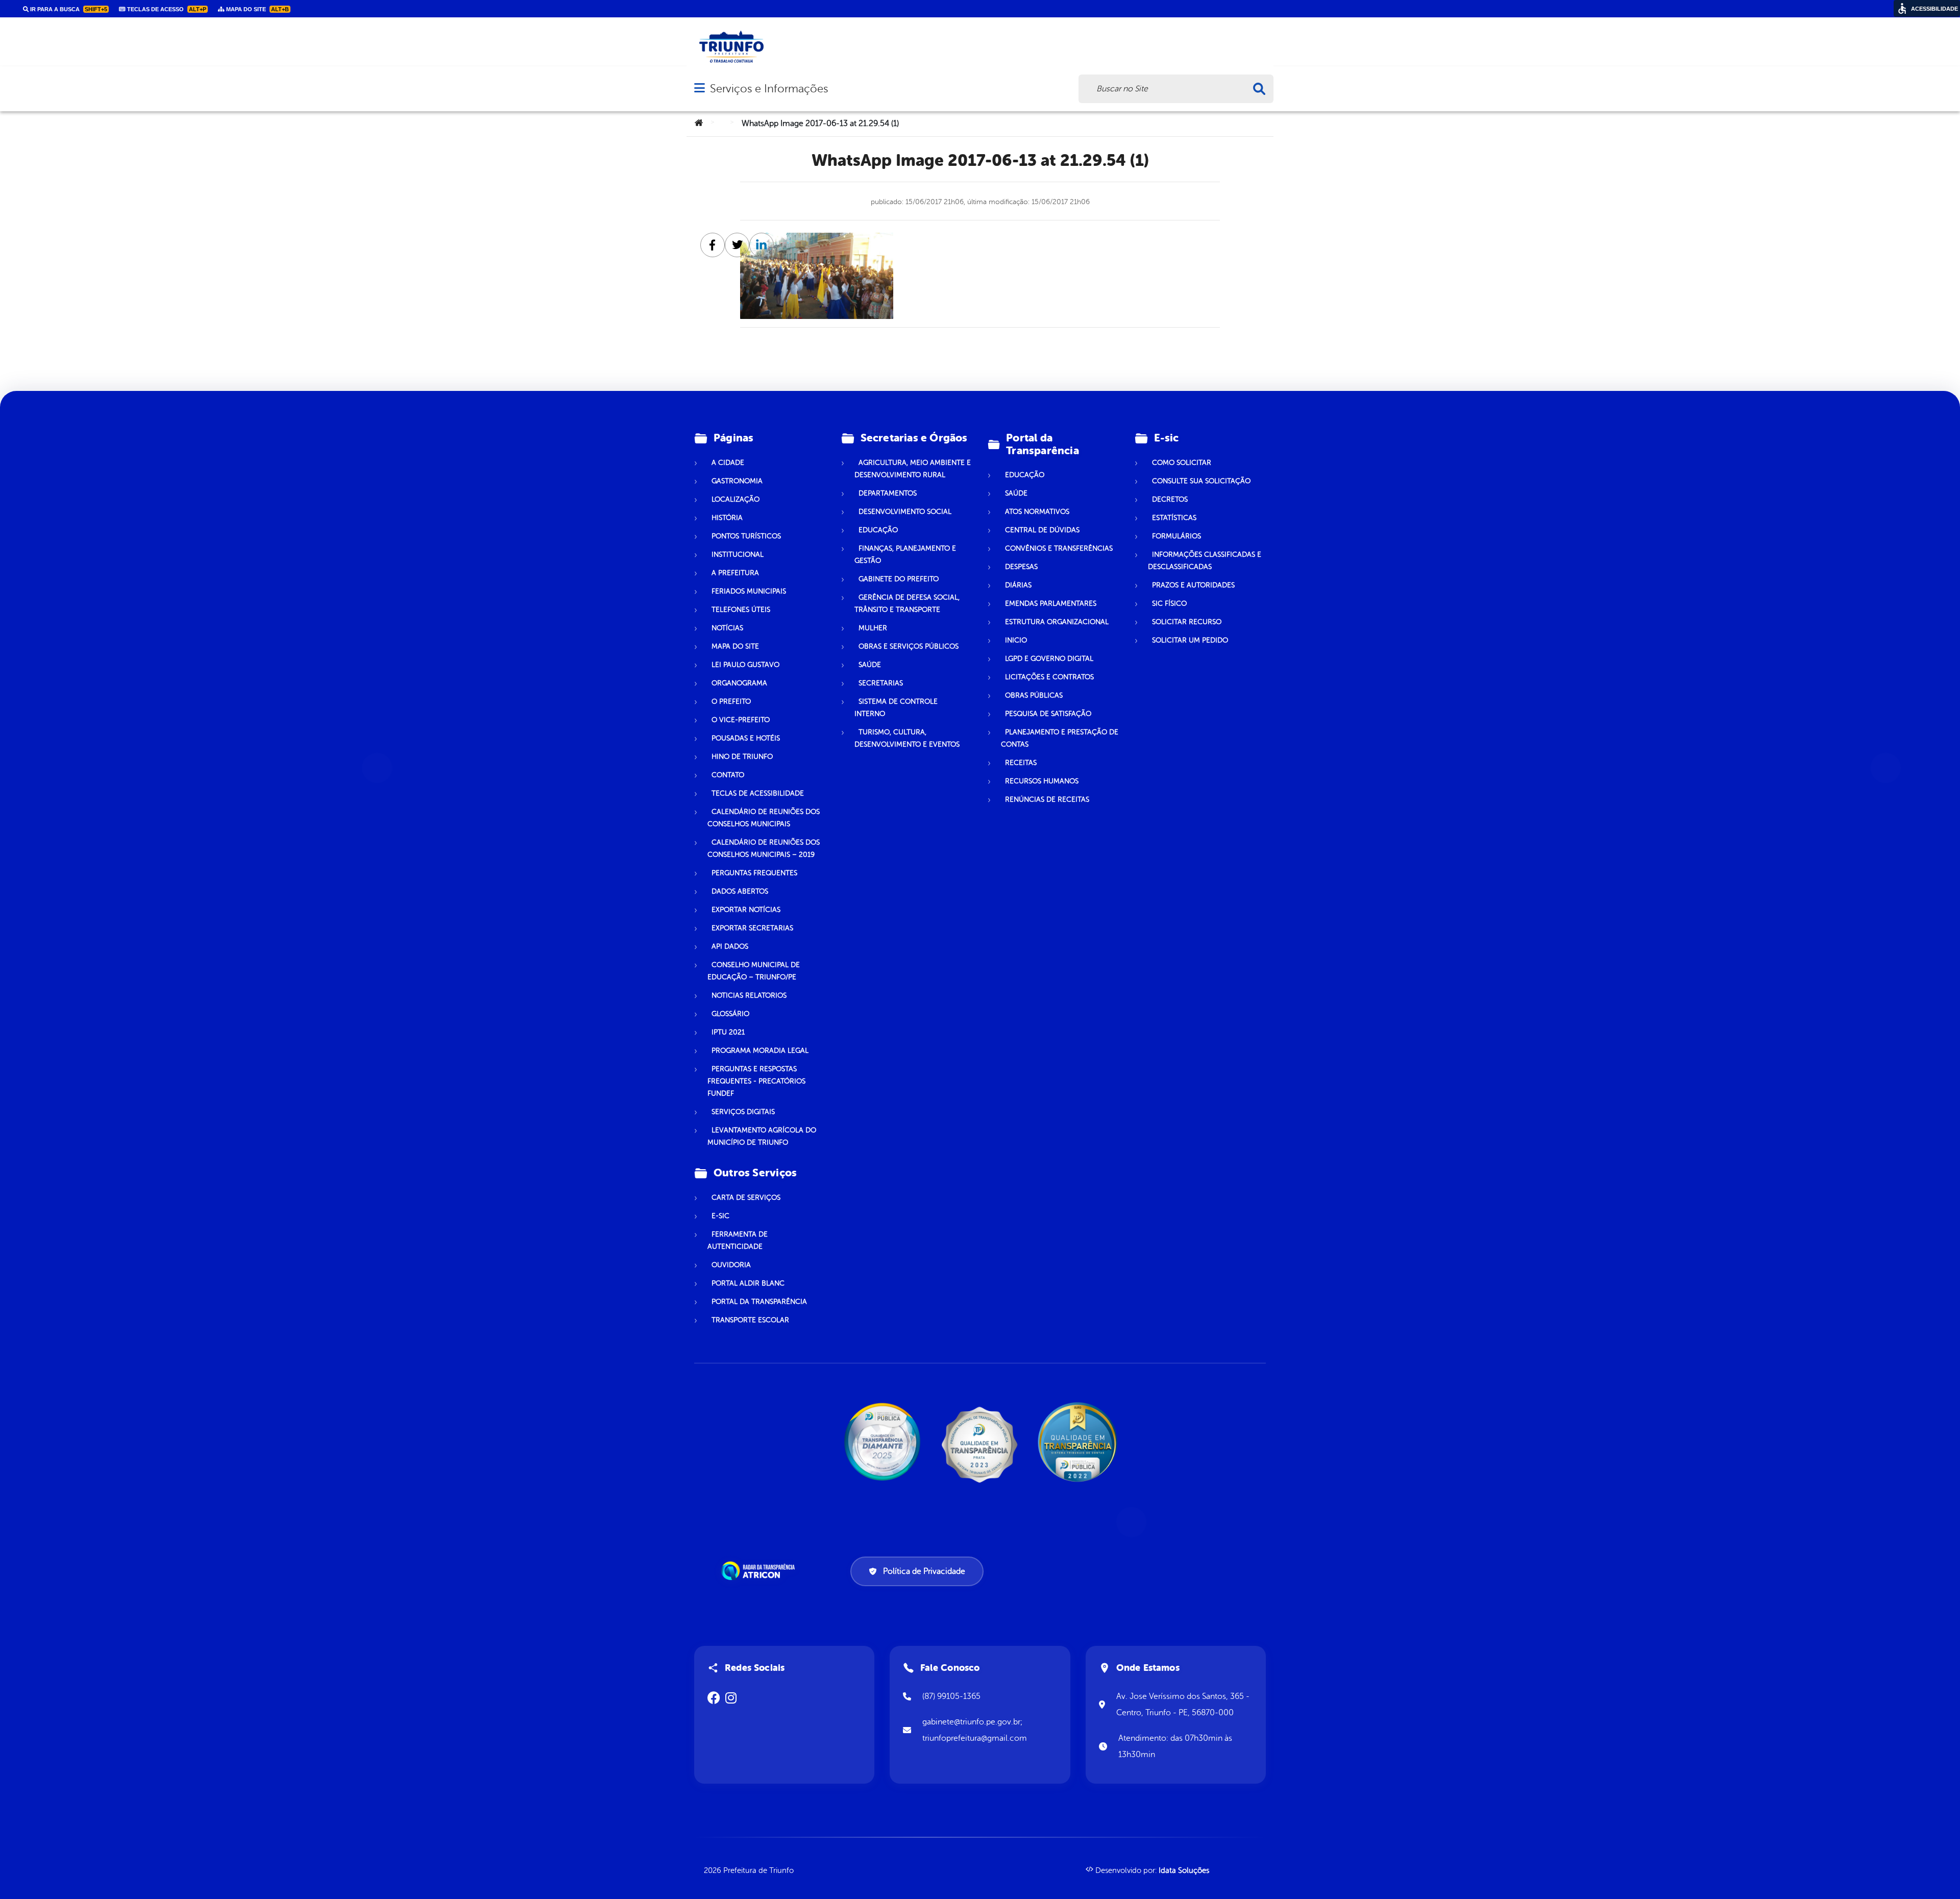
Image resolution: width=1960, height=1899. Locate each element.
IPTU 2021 (728, 1032)
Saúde (870, 665)
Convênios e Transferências (1059, 548)
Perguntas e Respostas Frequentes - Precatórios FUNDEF (756, 1081)
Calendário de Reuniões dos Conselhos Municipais (764, 818)
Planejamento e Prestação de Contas (1060, 738)
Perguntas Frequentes (754, 873)
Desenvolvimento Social (905, 512)
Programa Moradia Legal (760, 1051)
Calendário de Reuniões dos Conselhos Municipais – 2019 (764, 848)
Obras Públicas (1034, 695)
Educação (878, 530)
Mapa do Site (735, 646)
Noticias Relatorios (749, 995)
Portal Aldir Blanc (748, 1283)
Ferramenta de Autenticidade (738, 1240)
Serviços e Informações (769, 89)
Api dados (730, 946)
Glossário (730, 1014)
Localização (736, 499)
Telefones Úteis (741, 610)
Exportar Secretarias (752, 928)
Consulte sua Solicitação (1201, 481)
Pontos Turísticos (746, 536)
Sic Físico (1169, 603)
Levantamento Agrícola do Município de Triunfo (762, 1136)
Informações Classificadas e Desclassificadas (1205, 561)
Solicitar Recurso (1187, 622)
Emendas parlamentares (1051, 603)
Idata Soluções (1184, 1871)
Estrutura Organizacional (1057, 622)
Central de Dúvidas (1042, 530)
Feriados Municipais (749, 591)
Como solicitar (1182, 463)
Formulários (1177, 536)
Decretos (1170, 499)
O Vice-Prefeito (741, 720)
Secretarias (881, 683)
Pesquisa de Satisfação (1048, 714)
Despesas (1021, 567)
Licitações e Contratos (1049, 677)
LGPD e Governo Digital (1049, 659)
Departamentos (888, 493)
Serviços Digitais (743, 1112)
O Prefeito (731, 701)
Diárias (1018, 585)
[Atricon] (760, 1571)
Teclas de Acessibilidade (758, 793)
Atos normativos (1037, 512)
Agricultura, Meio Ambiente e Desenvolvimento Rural (913, 469)
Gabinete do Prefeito (899, 579)
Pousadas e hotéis (746, 738)
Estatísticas (1174, 518)
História (727, 518)
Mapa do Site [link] (257, 9)
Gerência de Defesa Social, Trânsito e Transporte (907, 603)
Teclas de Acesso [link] (166, 9)
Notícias (727, 628)
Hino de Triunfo (742, 757)
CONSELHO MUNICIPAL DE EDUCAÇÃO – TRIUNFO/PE (754, 971)
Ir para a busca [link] (68, 9)
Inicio (1016, 640)
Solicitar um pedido (1190, 640)
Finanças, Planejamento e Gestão (905, 554)
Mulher (873, 628)
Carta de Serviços (746, 1198)
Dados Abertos (740, 891)
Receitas (1021, 763)
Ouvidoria (731, 1265)
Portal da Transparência (759, 1302)
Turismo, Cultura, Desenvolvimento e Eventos (907, 738)
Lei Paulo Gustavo (745, 665)
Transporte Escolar (750, 1320)
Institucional (738, 554)
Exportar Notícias (746, 910)
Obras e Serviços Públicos (909, 646)
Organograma (739, 683)
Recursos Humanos (1042, 781)
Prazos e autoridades (1193, 585)
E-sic (720, 1216)
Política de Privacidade (924, 1571)
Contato (728, 775)
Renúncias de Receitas (1047, 799)
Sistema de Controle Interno (896, 708)
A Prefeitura (735, 573)
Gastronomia (737, 481)
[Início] (699, 124)
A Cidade (728, 463)
